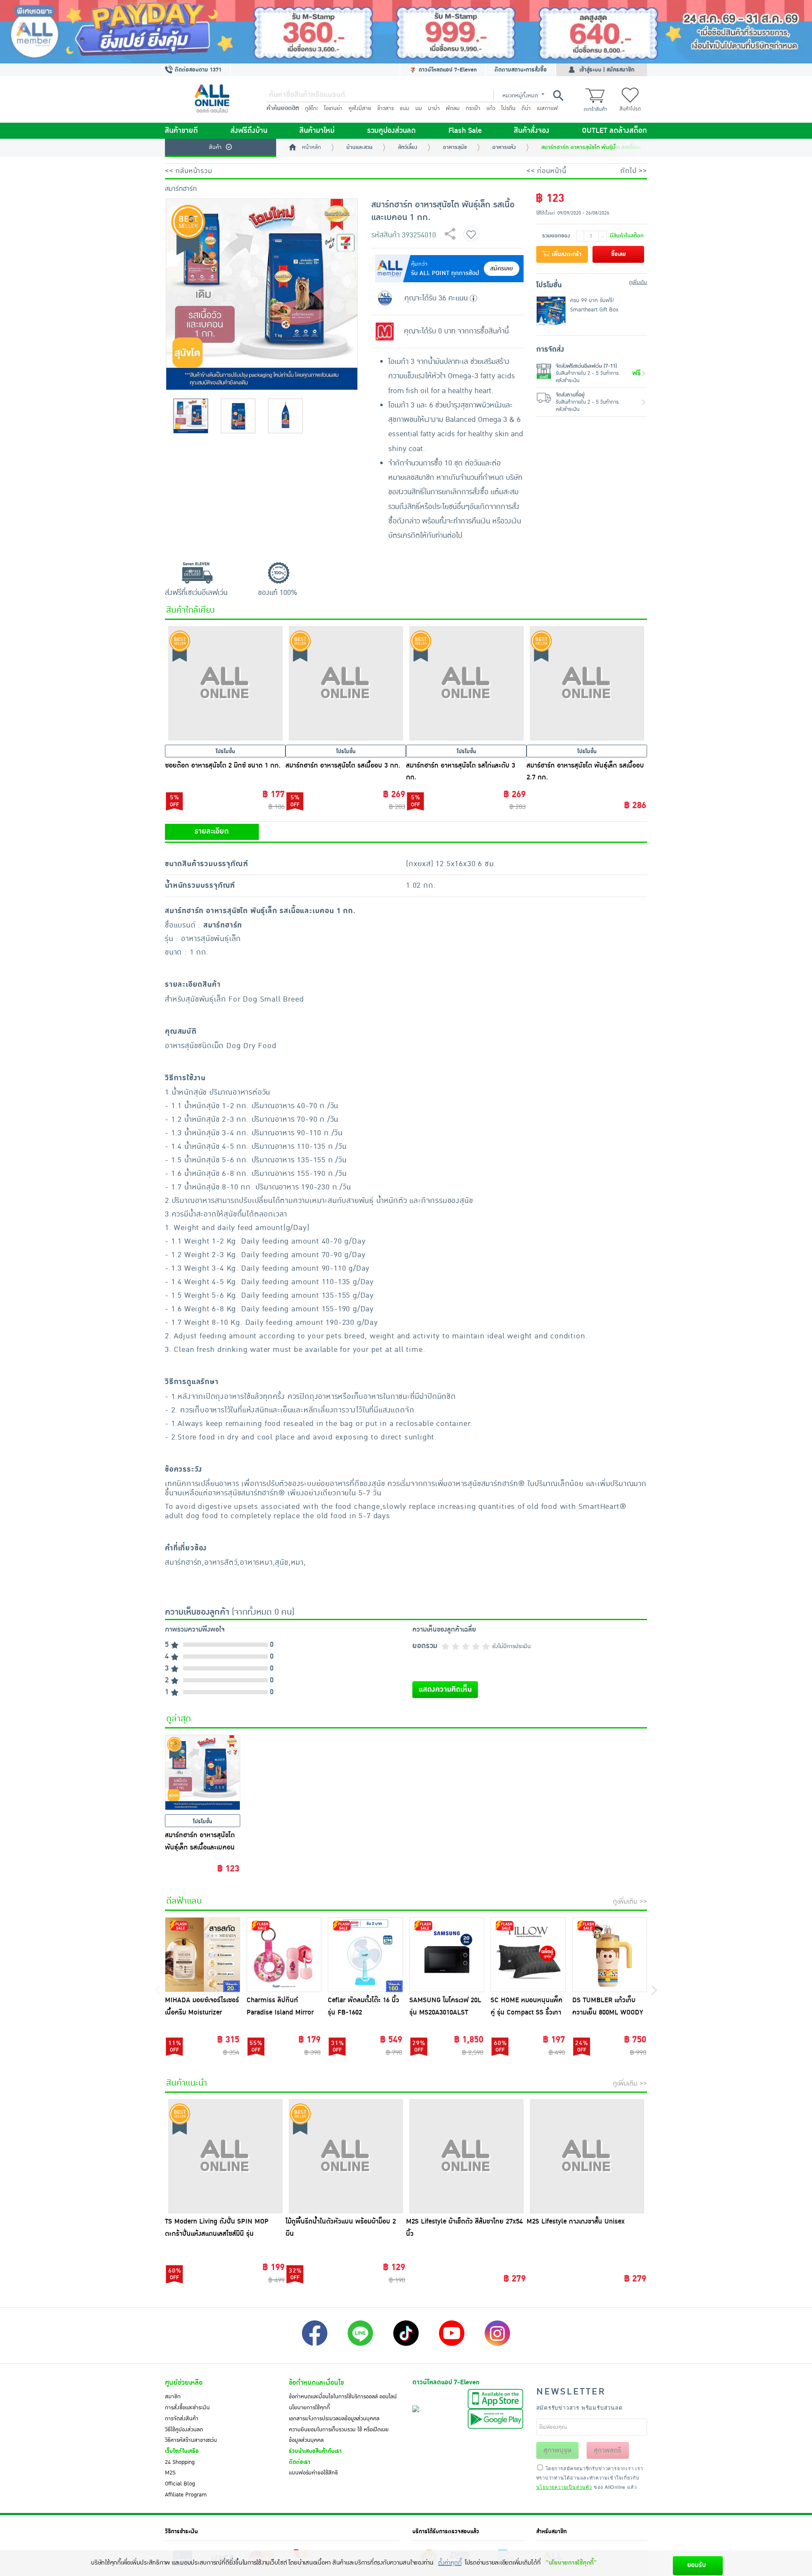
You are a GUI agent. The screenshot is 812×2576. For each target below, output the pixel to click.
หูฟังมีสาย (360, 108)
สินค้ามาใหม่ (317, 131)
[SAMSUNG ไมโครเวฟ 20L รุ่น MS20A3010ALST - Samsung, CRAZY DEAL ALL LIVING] (447, 1955)
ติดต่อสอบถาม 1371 (197, 70)
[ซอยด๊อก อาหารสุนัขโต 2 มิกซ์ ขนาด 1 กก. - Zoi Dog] (225, 683)
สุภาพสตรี (608, 2450)
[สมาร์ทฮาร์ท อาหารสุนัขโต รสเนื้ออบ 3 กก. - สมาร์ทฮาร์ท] (346, 683)
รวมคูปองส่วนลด (391, 131)
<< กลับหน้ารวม (189, 171)
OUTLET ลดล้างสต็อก (614, 131)
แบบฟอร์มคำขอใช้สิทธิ (313, 2473)
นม (419, 108)
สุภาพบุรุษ (557, 2450)
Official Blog (180, 2484)
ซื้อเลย (619, 254)
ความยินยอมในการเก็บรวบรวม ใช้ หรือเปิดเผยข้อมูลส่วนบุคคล (339, 2435)
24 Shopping (180, 2462)
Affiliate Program (186, 2495)
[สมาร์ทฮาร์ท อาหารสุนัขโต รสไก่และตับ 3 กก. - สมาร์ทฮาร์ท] (466, 683)
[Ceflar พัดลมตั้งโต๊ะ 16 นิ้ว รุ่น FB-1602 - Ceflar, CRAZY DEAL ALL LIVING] (365, 1955)
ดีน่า (526, 108)
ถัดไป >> (634, 171)
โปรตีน (508, 108)
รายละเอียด (212, 831)
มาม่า (434, 108)
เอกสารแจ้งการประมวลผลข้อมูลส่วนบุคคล (334, 2419)
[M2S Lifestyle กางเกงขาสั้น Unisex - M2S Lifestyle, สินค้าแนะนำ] (587, 2156)
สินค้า (215, 147)
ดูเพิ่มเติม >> (630, 1902)
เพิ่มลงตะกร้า (566, 254)
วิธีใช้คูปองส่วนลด (184, 2430)
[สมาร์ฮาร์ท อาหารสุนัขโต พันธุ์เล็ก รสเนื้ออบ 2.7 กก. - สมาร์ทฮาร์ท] (587, 683)
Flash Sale (465, 131)
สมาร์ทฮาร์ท (181, 189)
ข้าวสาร (385, 108)
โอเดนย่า (333, 108)
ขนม (405, 108)
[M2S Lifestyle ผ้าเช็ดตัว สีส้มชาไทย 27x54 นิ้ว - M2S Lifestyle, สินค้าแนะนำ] (466, 2156)
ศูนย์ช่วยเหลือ (184, 2383)
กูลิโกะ (311, 108)
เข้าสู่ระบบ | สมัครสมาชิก (607, 70)
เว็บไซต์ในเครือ (182, 2451)
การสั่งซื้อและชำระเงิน (187, 2408)
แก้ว (491, 108)
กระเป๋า (473, 108)
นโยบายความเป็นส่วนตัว (564, 2487)
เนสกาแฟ (547, 108)
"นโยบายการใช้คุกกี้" (571, 2563)
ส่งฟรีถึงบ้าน (249, 131)
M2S (170, 2473)
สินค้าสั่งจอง (532, 131)
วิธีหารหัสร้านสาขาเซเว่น (191, 2440)
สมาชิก (173, 2397)
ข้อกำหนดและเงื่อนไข (316, 2383)
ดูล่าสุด (179, 1719)
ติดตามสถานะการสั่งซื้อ (521, 70)
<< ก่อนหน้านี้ (546, 171)
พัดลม (453, 108)
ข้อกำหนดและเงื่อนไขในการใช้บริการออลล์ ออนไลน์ (343, 2397)
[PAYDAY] (406, 32)
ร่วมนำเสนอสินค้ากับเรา (315, 2451)
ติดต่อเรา (300, 2462)
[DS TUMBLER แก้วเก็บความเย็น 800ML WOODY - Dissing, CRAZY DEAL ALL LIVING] (610, 1955)
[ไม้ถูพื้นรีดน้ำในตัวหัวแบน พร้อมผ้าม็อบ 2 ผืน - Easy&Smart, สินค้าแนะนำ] (346, 2156)
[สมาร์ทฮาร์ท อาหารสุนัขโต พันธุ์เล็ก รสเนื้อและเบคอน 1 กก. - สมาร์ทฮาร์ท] (203, 1772)
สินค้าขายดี (181, 131)
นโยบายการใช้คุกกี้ (309, 2408)
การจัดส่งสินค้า (182, 2419)
